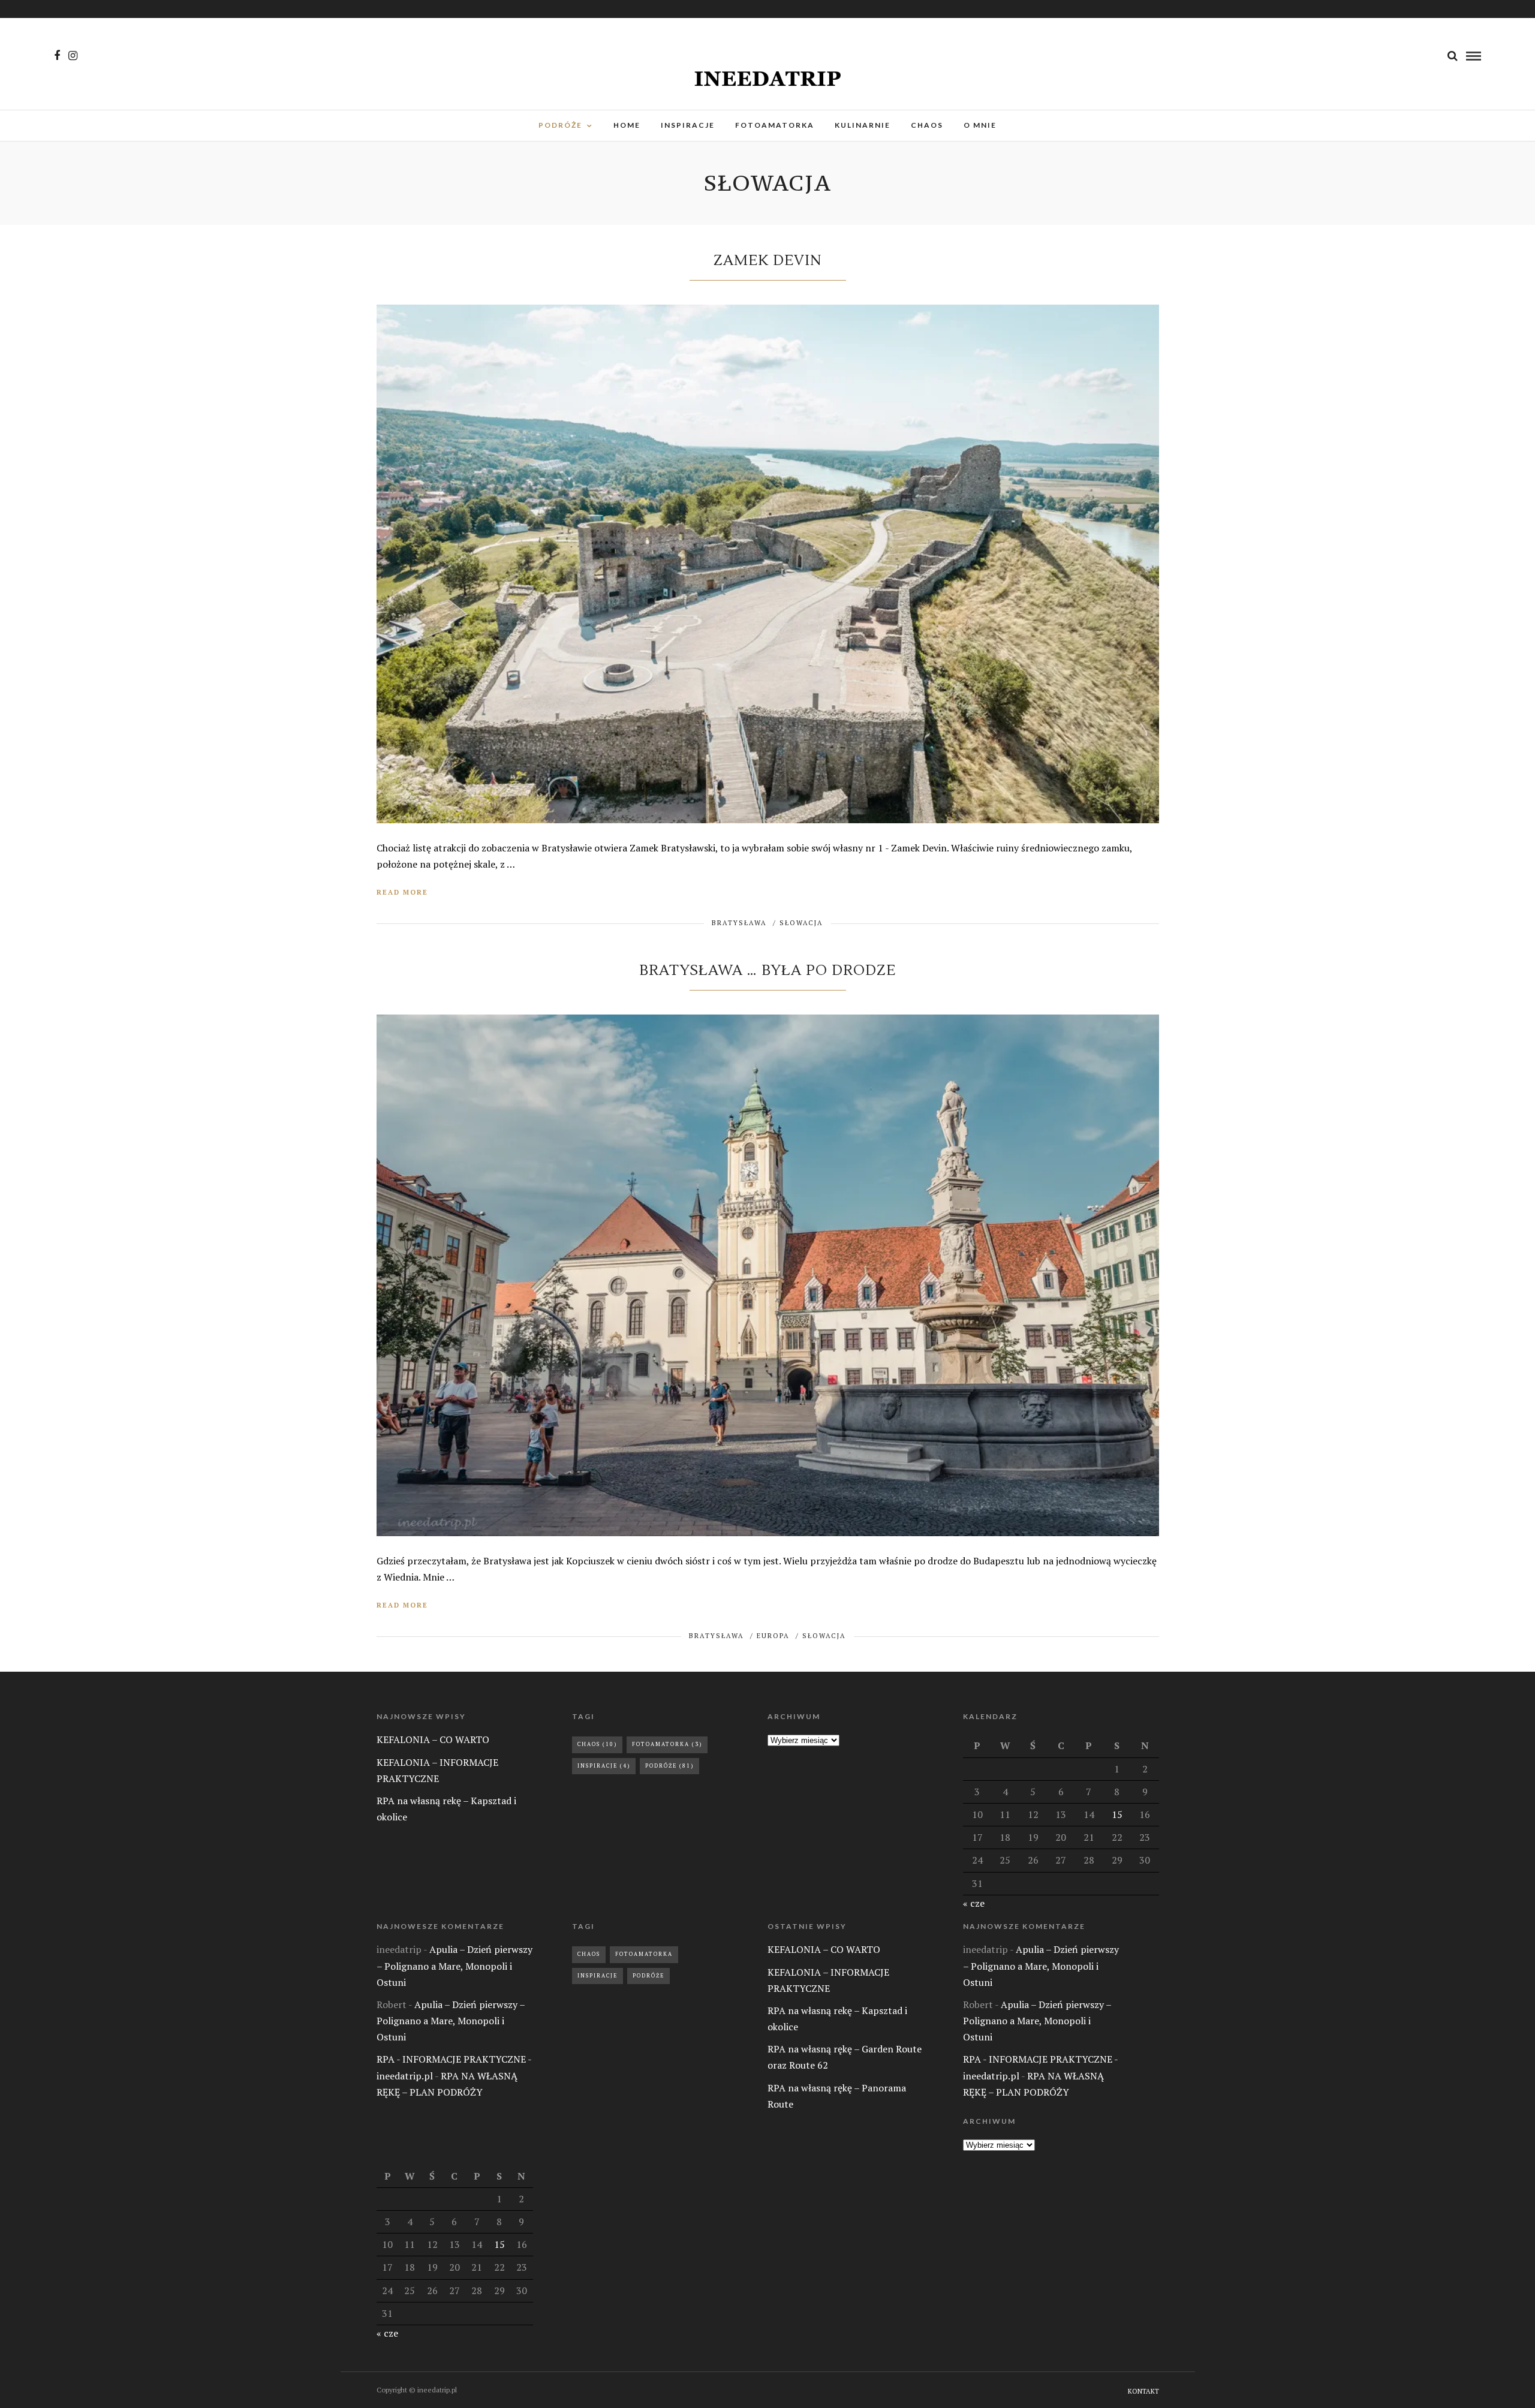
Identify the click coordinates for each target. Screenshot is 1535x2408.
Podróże (669, 1766)
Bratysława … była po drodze (767, 970)
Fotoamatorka (667, 1744)
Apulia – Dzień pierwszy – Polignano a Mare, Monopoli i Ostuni (455, 1965)
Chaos (597, 1744)
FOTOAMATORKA (775, 125)
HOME (627, 125)
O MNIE (980, 125)
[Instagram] (73, 56)
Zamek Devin (767, 261)
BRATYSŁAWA (739, 923)
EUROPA (773, 1636)
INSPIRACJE (688, 125)
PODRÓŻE (560, 125)
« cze (974, 1903)
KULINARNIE (863, 125)
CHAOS (927, 125)
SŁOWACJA (801, 923)
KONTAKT (1143, 2391)
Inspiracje (604, 1766)
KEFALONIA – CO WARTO (433, 1739)
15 (1117, 1814)
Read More (402, 892)
